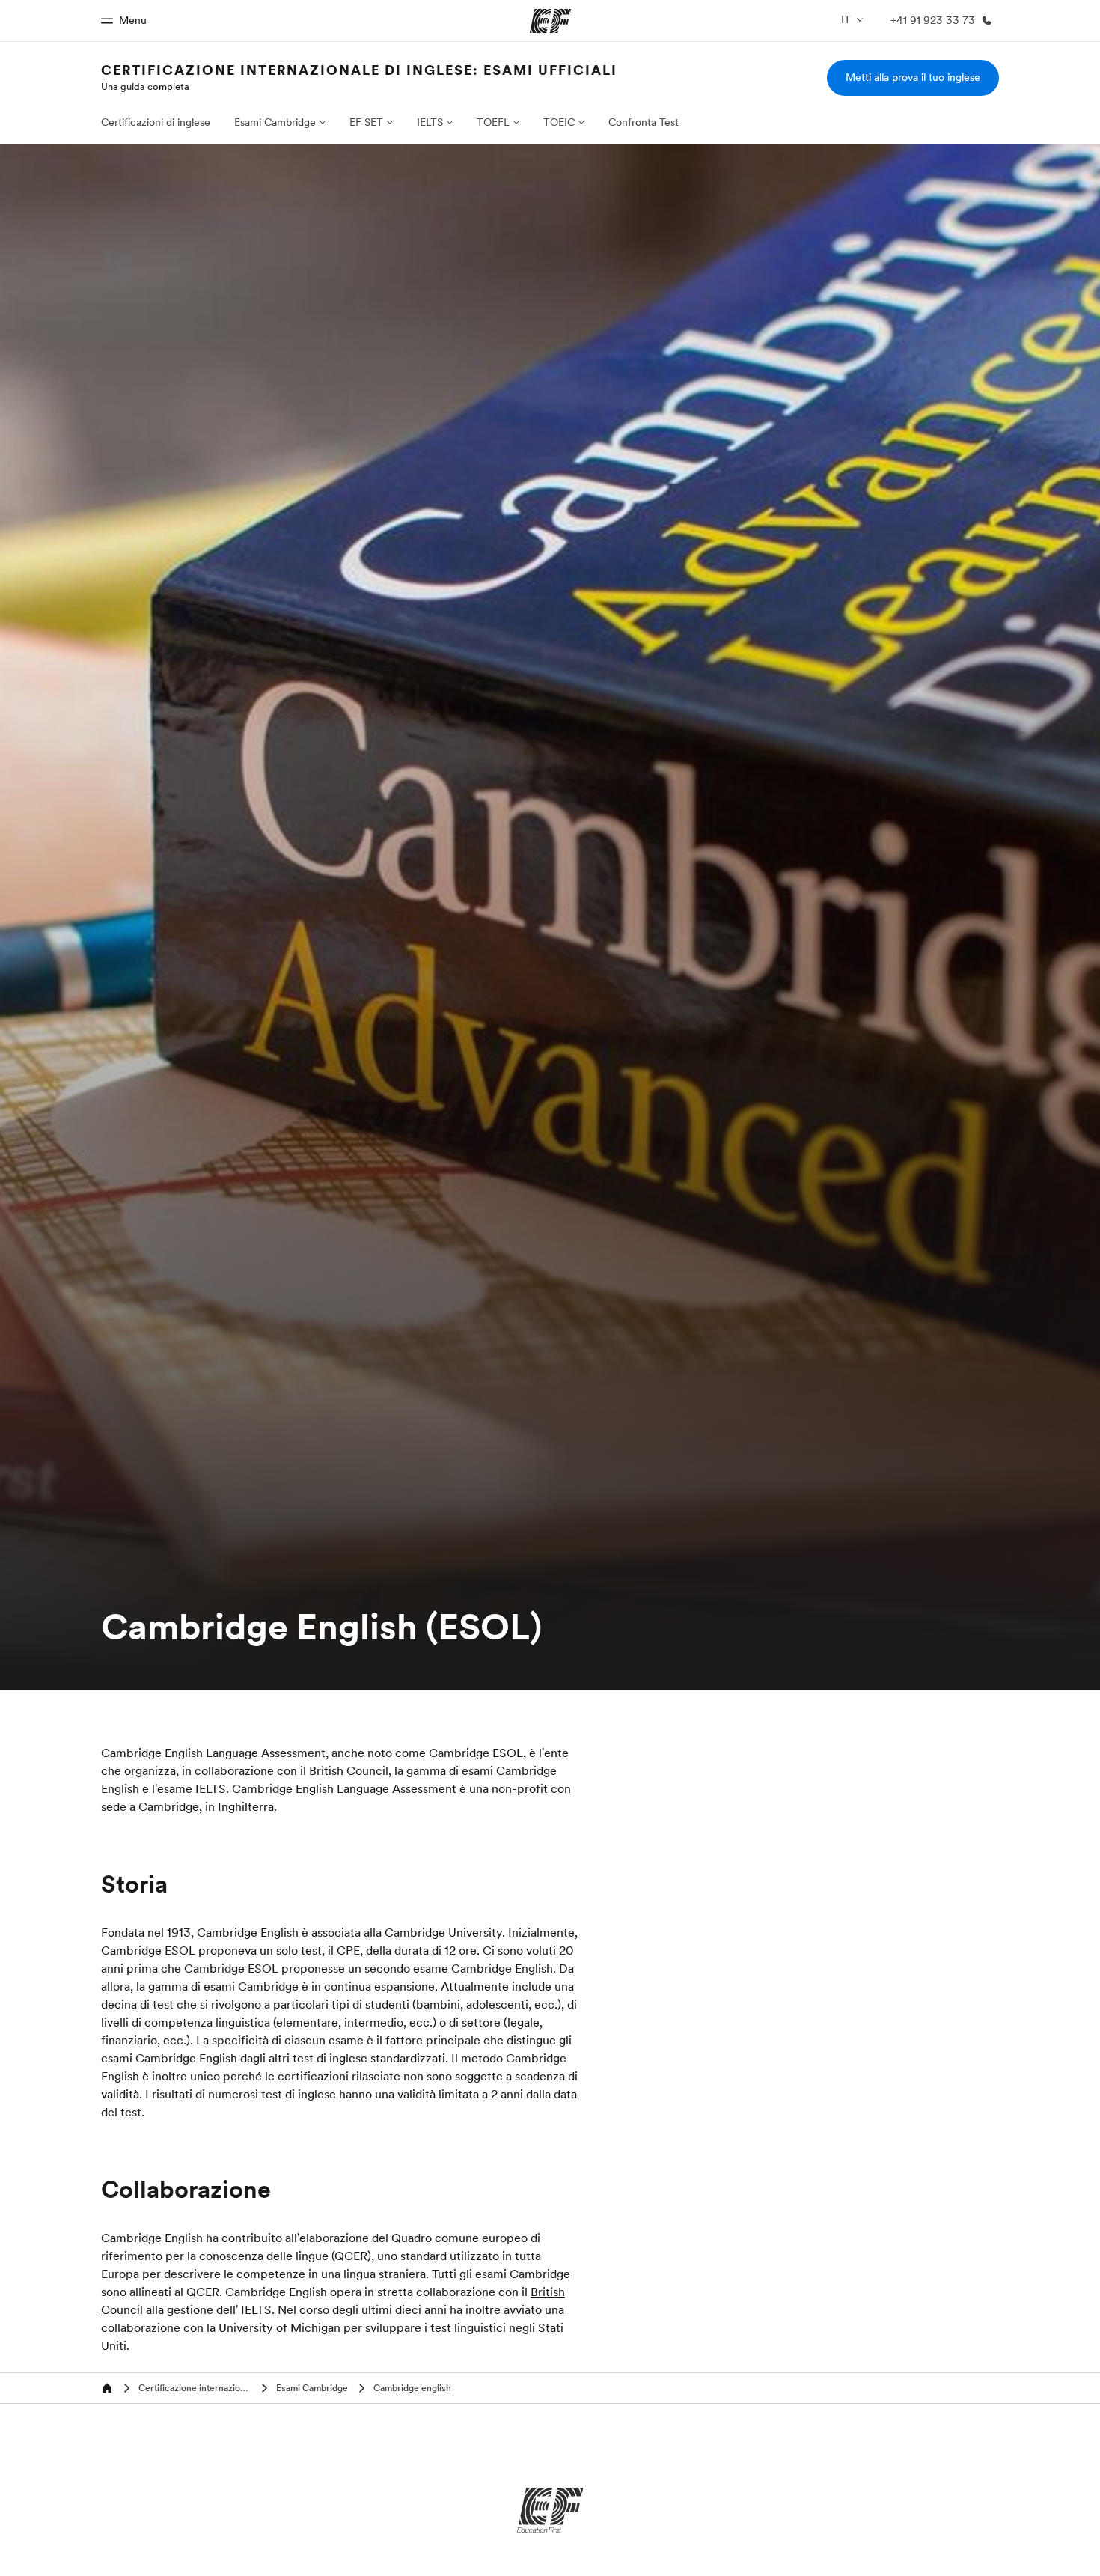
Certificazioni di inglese (156, 122)
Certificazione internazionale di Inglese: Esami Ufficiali (359, 70)
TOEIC (559, 122)
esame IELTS (192, 1788)
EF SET (366, 122)
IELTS (430, 122)
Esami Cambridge (275, 122)
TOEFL (493, 122)
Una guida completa (145, 86)
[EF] (550, 2510)
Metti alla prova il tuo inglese (913, 77)
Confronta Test (644, 122)
